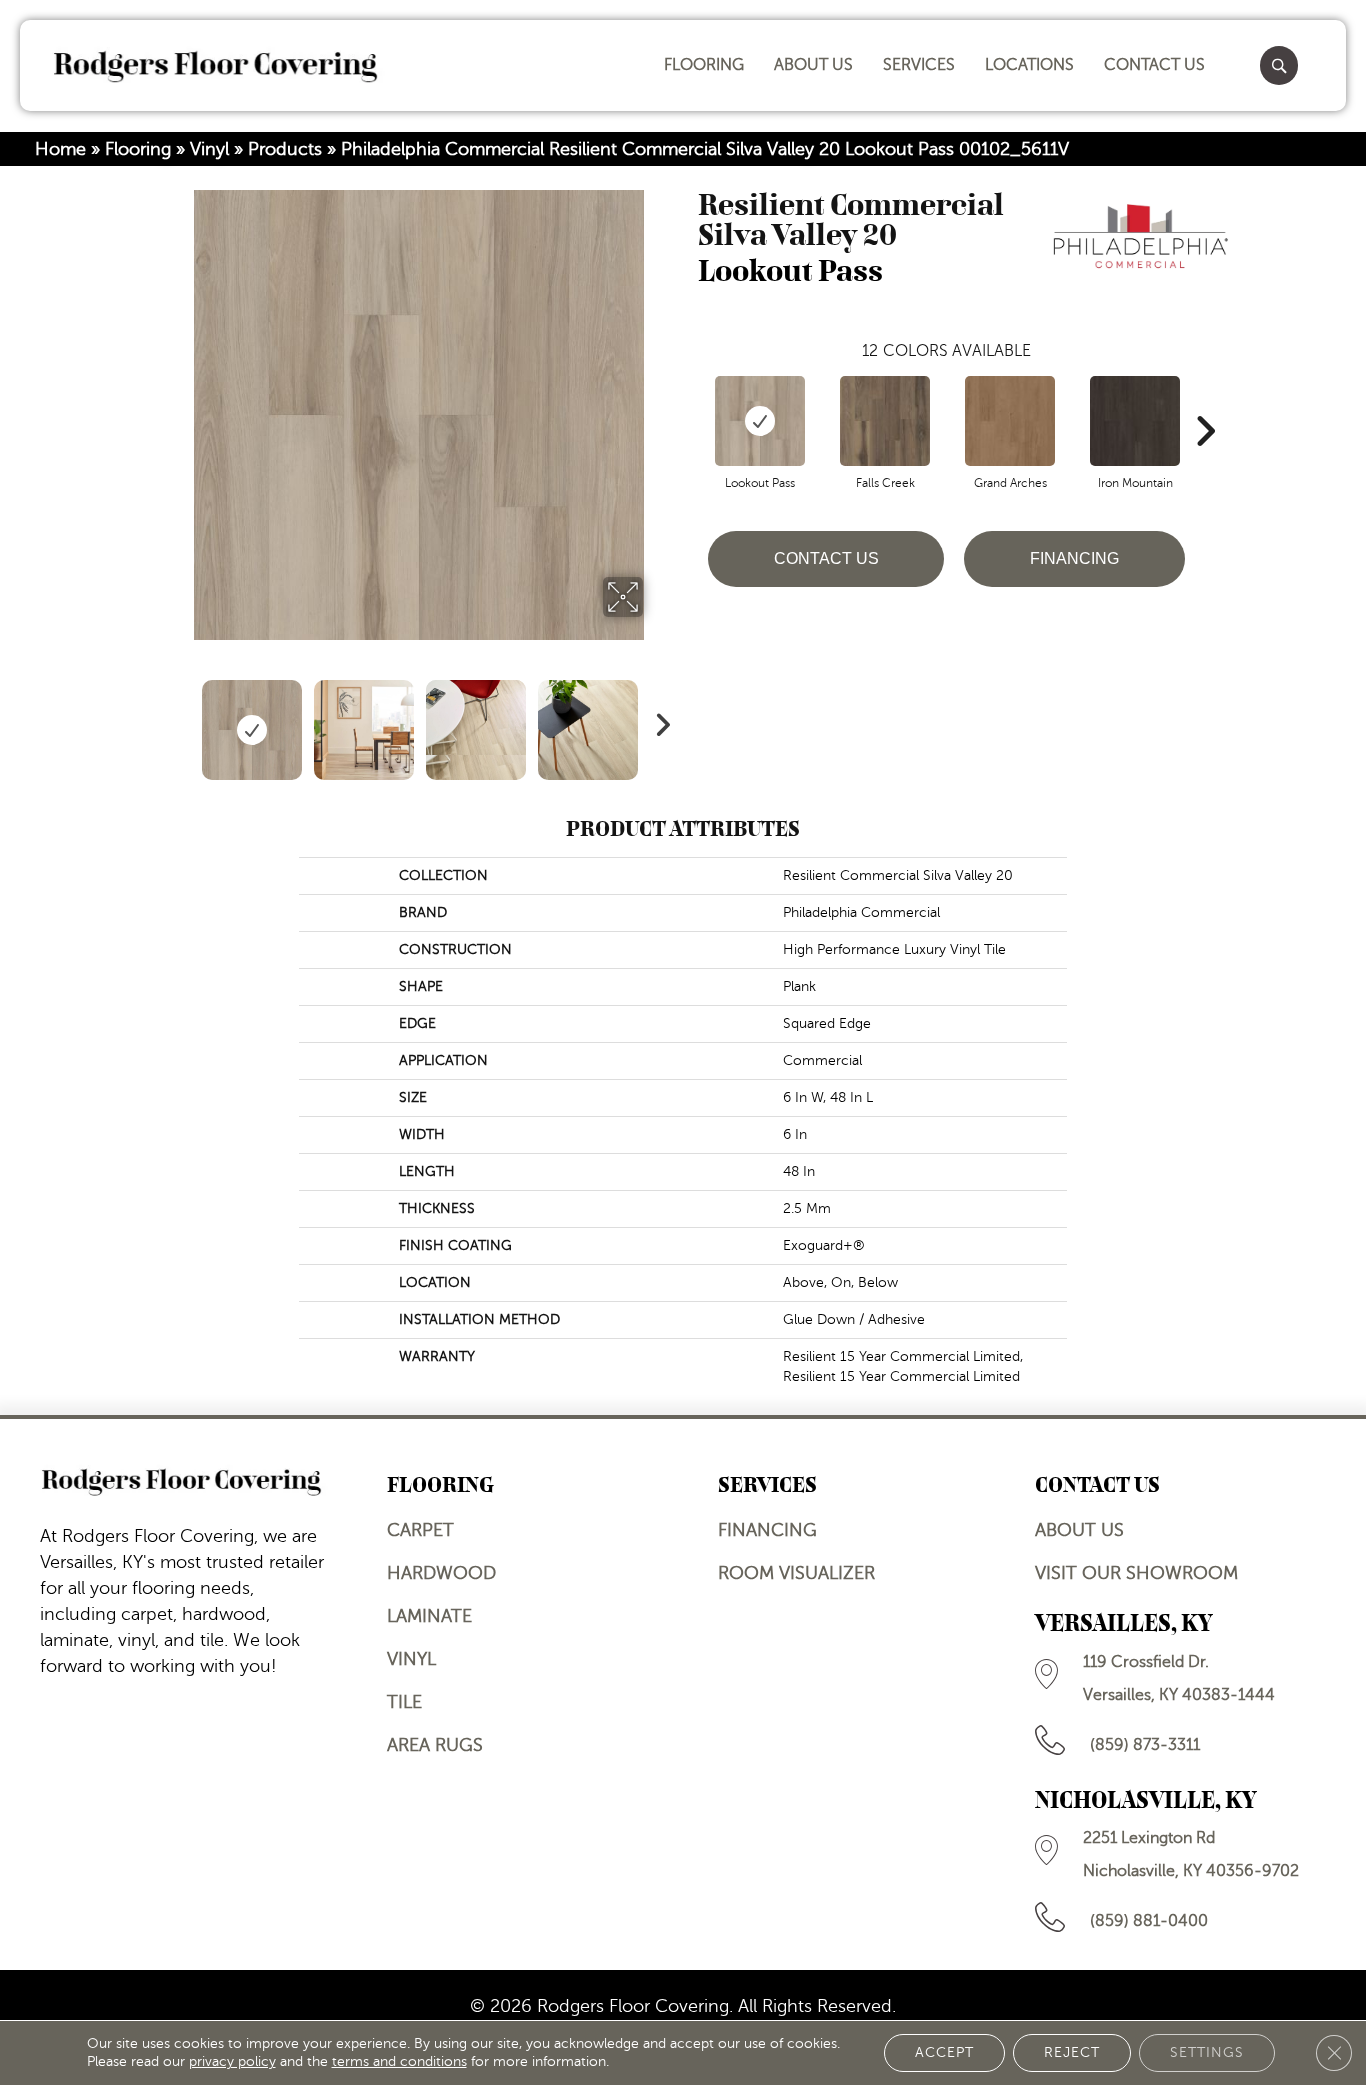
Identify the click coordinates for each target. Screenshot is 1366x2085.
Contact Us (826, 558)
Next (658, 720)
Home (60, 149)
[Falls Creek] (885, 421)
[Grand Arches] (1010, 421)
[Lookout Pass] (760, 421)
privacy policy (232, 2061)
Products (285, 149)
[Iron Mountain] (1135, 421)
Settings (1207, 2052)
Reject (1072, 2052)
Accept (944, 2052)
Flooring (138, 149)
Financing (1074, 558)
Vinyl (209, 149)
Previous (181, 720)
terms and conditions (399, 2061)
